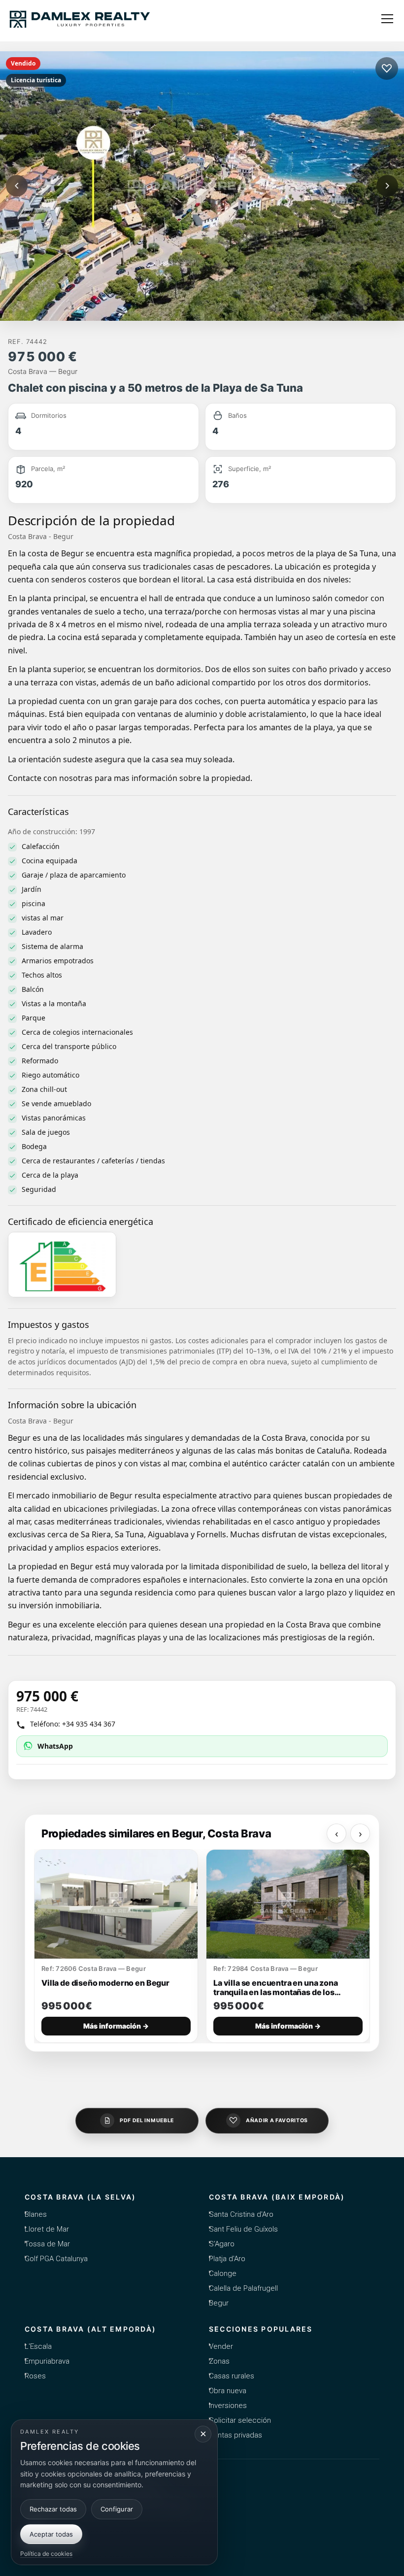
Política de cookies (46, 2554)
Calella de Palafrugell (243, 2288)
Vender (221, 2346)
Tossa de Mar (47, 2244)
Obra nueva (228, 2391)
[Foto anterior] (17, 186)
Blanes (36, 2214)
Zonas (219, 2361)
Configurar (117, 2509)
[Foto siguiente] (387, 186)
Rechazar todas (53, 2509)
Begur (219, 2303)
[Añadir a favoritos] (387, 68)
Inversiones (228, 2406)
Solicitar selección (240, 2420)
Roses (35, 2376)
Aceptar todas (51, 2534)
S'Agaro (222, 2244)
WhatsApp (55, 1746)
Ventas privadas (236, 2435)
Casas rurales (232, 2376)
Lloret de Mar (47, 2229)
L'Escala (38, 2346)
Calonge (223, 2273)
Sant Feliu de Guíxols (243, 2229)
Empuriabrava (47, 2361)
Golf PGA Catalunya (56, 2259)
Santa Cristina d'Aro (241, 2214)
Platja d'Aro (227, 2259)
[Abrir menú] (387, 19)
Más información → (116, 2026)
